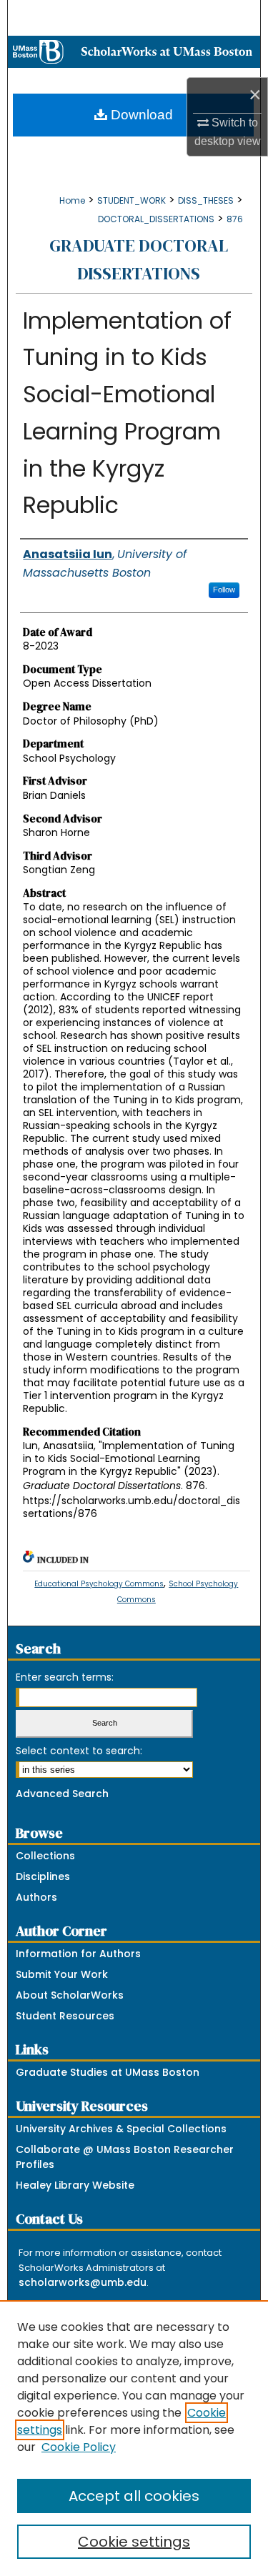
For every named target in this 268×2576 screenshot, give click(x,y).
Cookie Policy (79, 2447)
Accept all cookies (134, 2496)
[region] (134, 2438)
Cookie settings (134, 2542)
